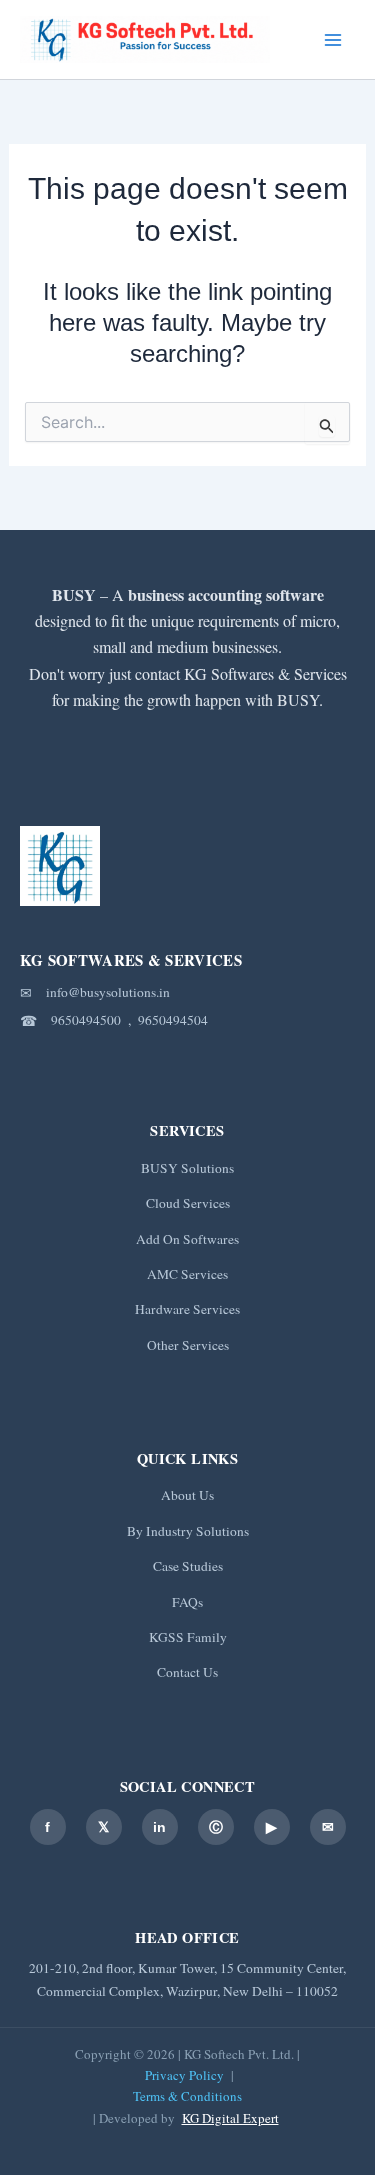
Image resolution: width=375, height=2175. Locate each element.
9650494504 (173, 1020)
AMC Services (187, 1274)
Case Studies (188, 1566)
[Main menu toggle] (333, 40)
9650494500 (86, 1020)
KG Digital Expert (230, 2118)
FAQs (187, 1602)
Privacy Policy (184, 2075)
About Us (187, 1495)
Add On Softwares (187, 1239)
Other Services (188, 1345)
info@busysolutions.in (108, 992)
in (159, 1827)
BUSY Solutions (187, 1168)
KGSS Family (188, 1637)
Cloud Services (188, 1203)
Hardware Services (187, 1309)
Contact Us (187, 1672)
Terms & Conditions (187, 2096)
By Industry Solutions (188, 1531)
